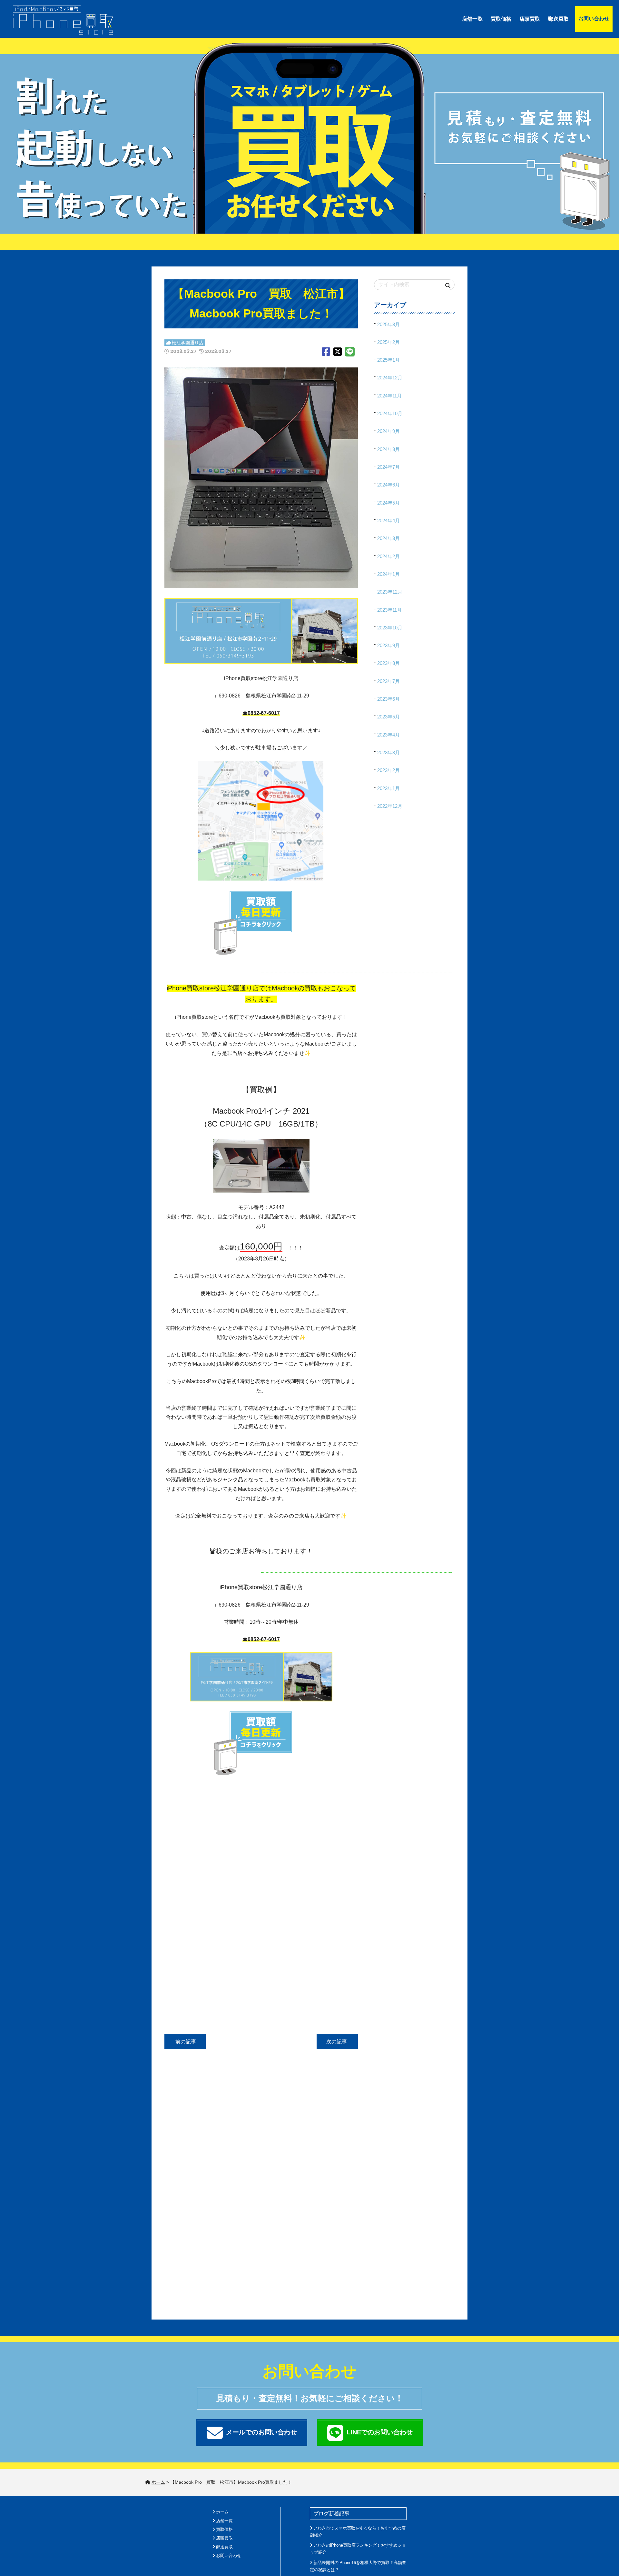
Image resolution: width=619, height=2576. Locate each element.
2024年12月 (390, 378)
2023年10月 (390, 628)
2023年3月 (388, 752)
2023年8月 (388, 663)
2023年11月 (389, 610)
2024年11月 (389, 396)
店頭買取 (530, 19)
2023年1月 (388, 788)
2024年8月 (388, 449)
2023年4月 (388, 735)
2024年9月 (388, 431)
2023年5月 (388, 717)
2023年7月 (388, 681)
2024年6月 (388, 485)
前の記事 (185, 2042)
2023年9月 (388, 645)
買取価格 (501, 19)
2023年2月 (388, 770)
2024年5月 (388, 503)
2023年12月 (390, 592)
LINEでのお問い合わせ (380, 2432)
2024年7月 (388, 467)
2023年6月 (388, 699)
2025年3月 (388, 324)
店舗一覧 (472, 19)
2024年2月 (388, 556)
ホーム (222, 2512)
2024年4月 (388, 521)
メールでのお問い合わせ (261, 2432)
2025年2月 (388, 342)
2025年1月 (388, 360)
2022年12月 (390, 806)
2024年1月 (388, 574)
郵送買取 (558, 19)
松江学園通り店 (188, 343)
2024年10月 (390, 413)
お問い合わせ (594, 19)
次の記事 (337, 2042)
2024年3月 (388, 538)
